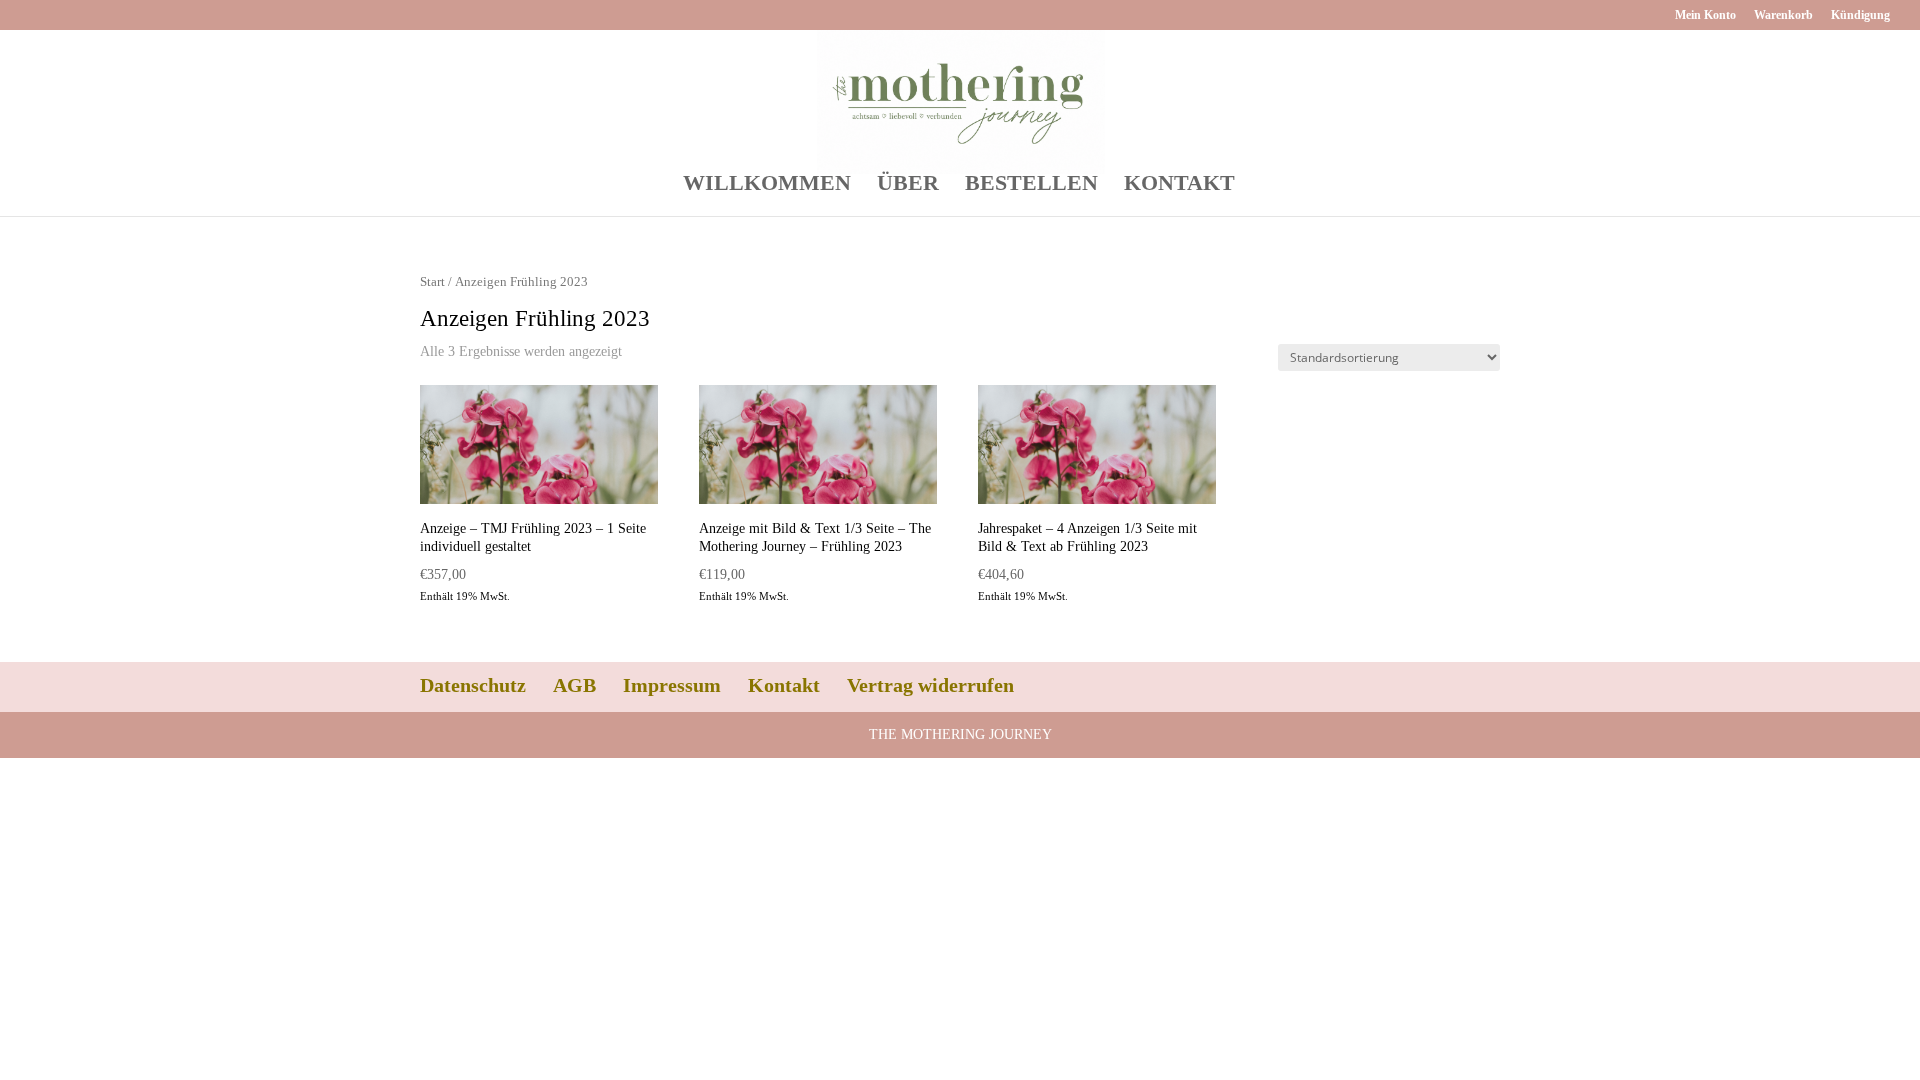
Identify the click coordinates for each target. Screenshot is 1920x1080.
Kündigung (1860, 15)
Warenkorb (1783, 15)
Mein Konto (1705, 15)
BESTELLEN (1031, 185)
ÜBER (908, 185)
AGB (574, 685)
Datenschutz (473, 685)
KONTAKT (1179, 185)
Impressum (672, 685)
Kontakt (784, 685)
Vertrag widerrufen (930, 685)
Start (432, 282)
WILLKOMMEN (767, 185)
